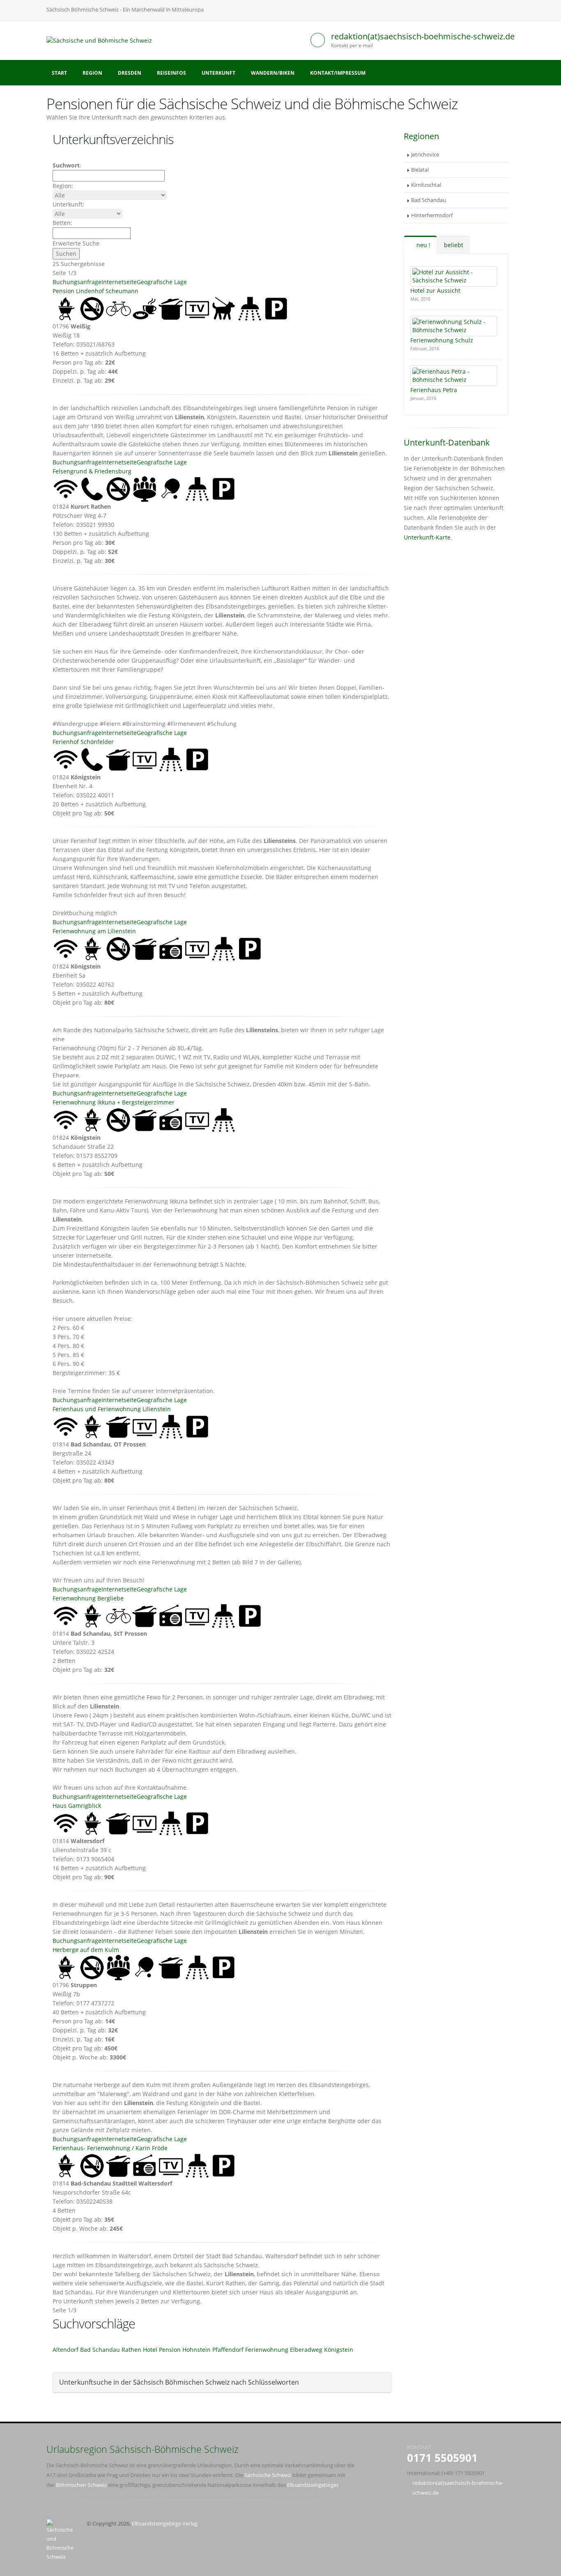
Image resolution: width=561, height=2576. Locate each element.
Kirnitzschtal (426, 185)
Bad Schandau (100, 2350)
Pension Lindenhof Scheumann (95, 291)
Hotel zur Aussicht (435, 290)
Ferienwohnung (267, 2350)
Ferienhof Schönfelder (83, 742)
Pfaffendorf (228, 2350)
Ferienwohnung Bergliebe (88, 1598)
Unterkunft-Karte (427, 537)
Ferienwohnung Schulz (442, 340)
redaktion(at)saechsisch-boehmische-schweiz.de (423, 36)
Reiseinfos (171, 73)
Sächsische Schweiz (268, 2475)
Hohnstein (197, 2350)
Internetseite (119, 282)
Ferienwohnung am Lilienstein (94, 931)
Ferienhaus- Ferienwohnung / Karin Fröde (110, 2148)
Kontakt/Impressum (338, 73)
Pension (170, 2350)
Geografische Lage (162, 282)
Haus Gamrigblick (77, 1806)
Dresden (130, 73)
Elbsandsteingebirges (313, 2485)
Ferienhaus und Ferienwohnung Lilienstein (112, 1409)
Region (92, 73)
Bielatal (420, 170)
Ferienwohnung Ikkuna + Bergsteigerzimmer (114, 1102)
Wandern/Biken (273, 73)
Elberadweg (306, 2350)
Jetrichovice (425, 155)
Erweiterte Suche (76, 243)
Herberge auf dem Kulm (86, 1950)
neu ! (423, 245)
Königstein (339, 2350)
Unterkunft (218, 73)
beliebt (454, 245)
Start (59, 73)
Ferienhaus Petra (434, 390)
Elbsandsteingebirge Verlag (165, 2524)
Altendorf (66, 2350)
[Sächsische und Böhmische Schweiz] (102, 40)
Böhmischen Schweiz (81, 2485)
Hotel (150, 2350)
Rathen (131, 2350)
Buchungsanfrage (77, 282)
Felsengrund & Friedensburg (92, 471)
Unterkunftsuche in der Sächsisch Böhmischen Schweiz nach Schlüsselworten (179, 2382)
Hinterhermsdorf (432, 215)
